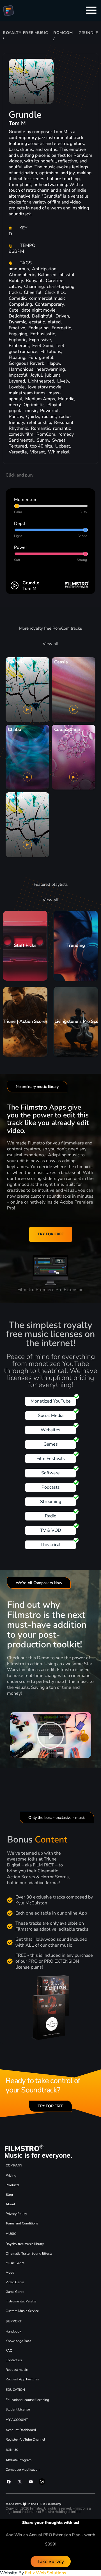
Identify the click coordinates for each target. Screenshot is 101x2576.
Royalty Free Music (26, 33)
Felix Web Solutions (46, 2573)
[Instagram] (42, 2481)
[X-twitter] (20, 2481)
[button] (50, 1735)
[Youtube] (31, 2481)
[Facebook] (9, 2481)
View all (51, 644)
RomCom (63, 33)
